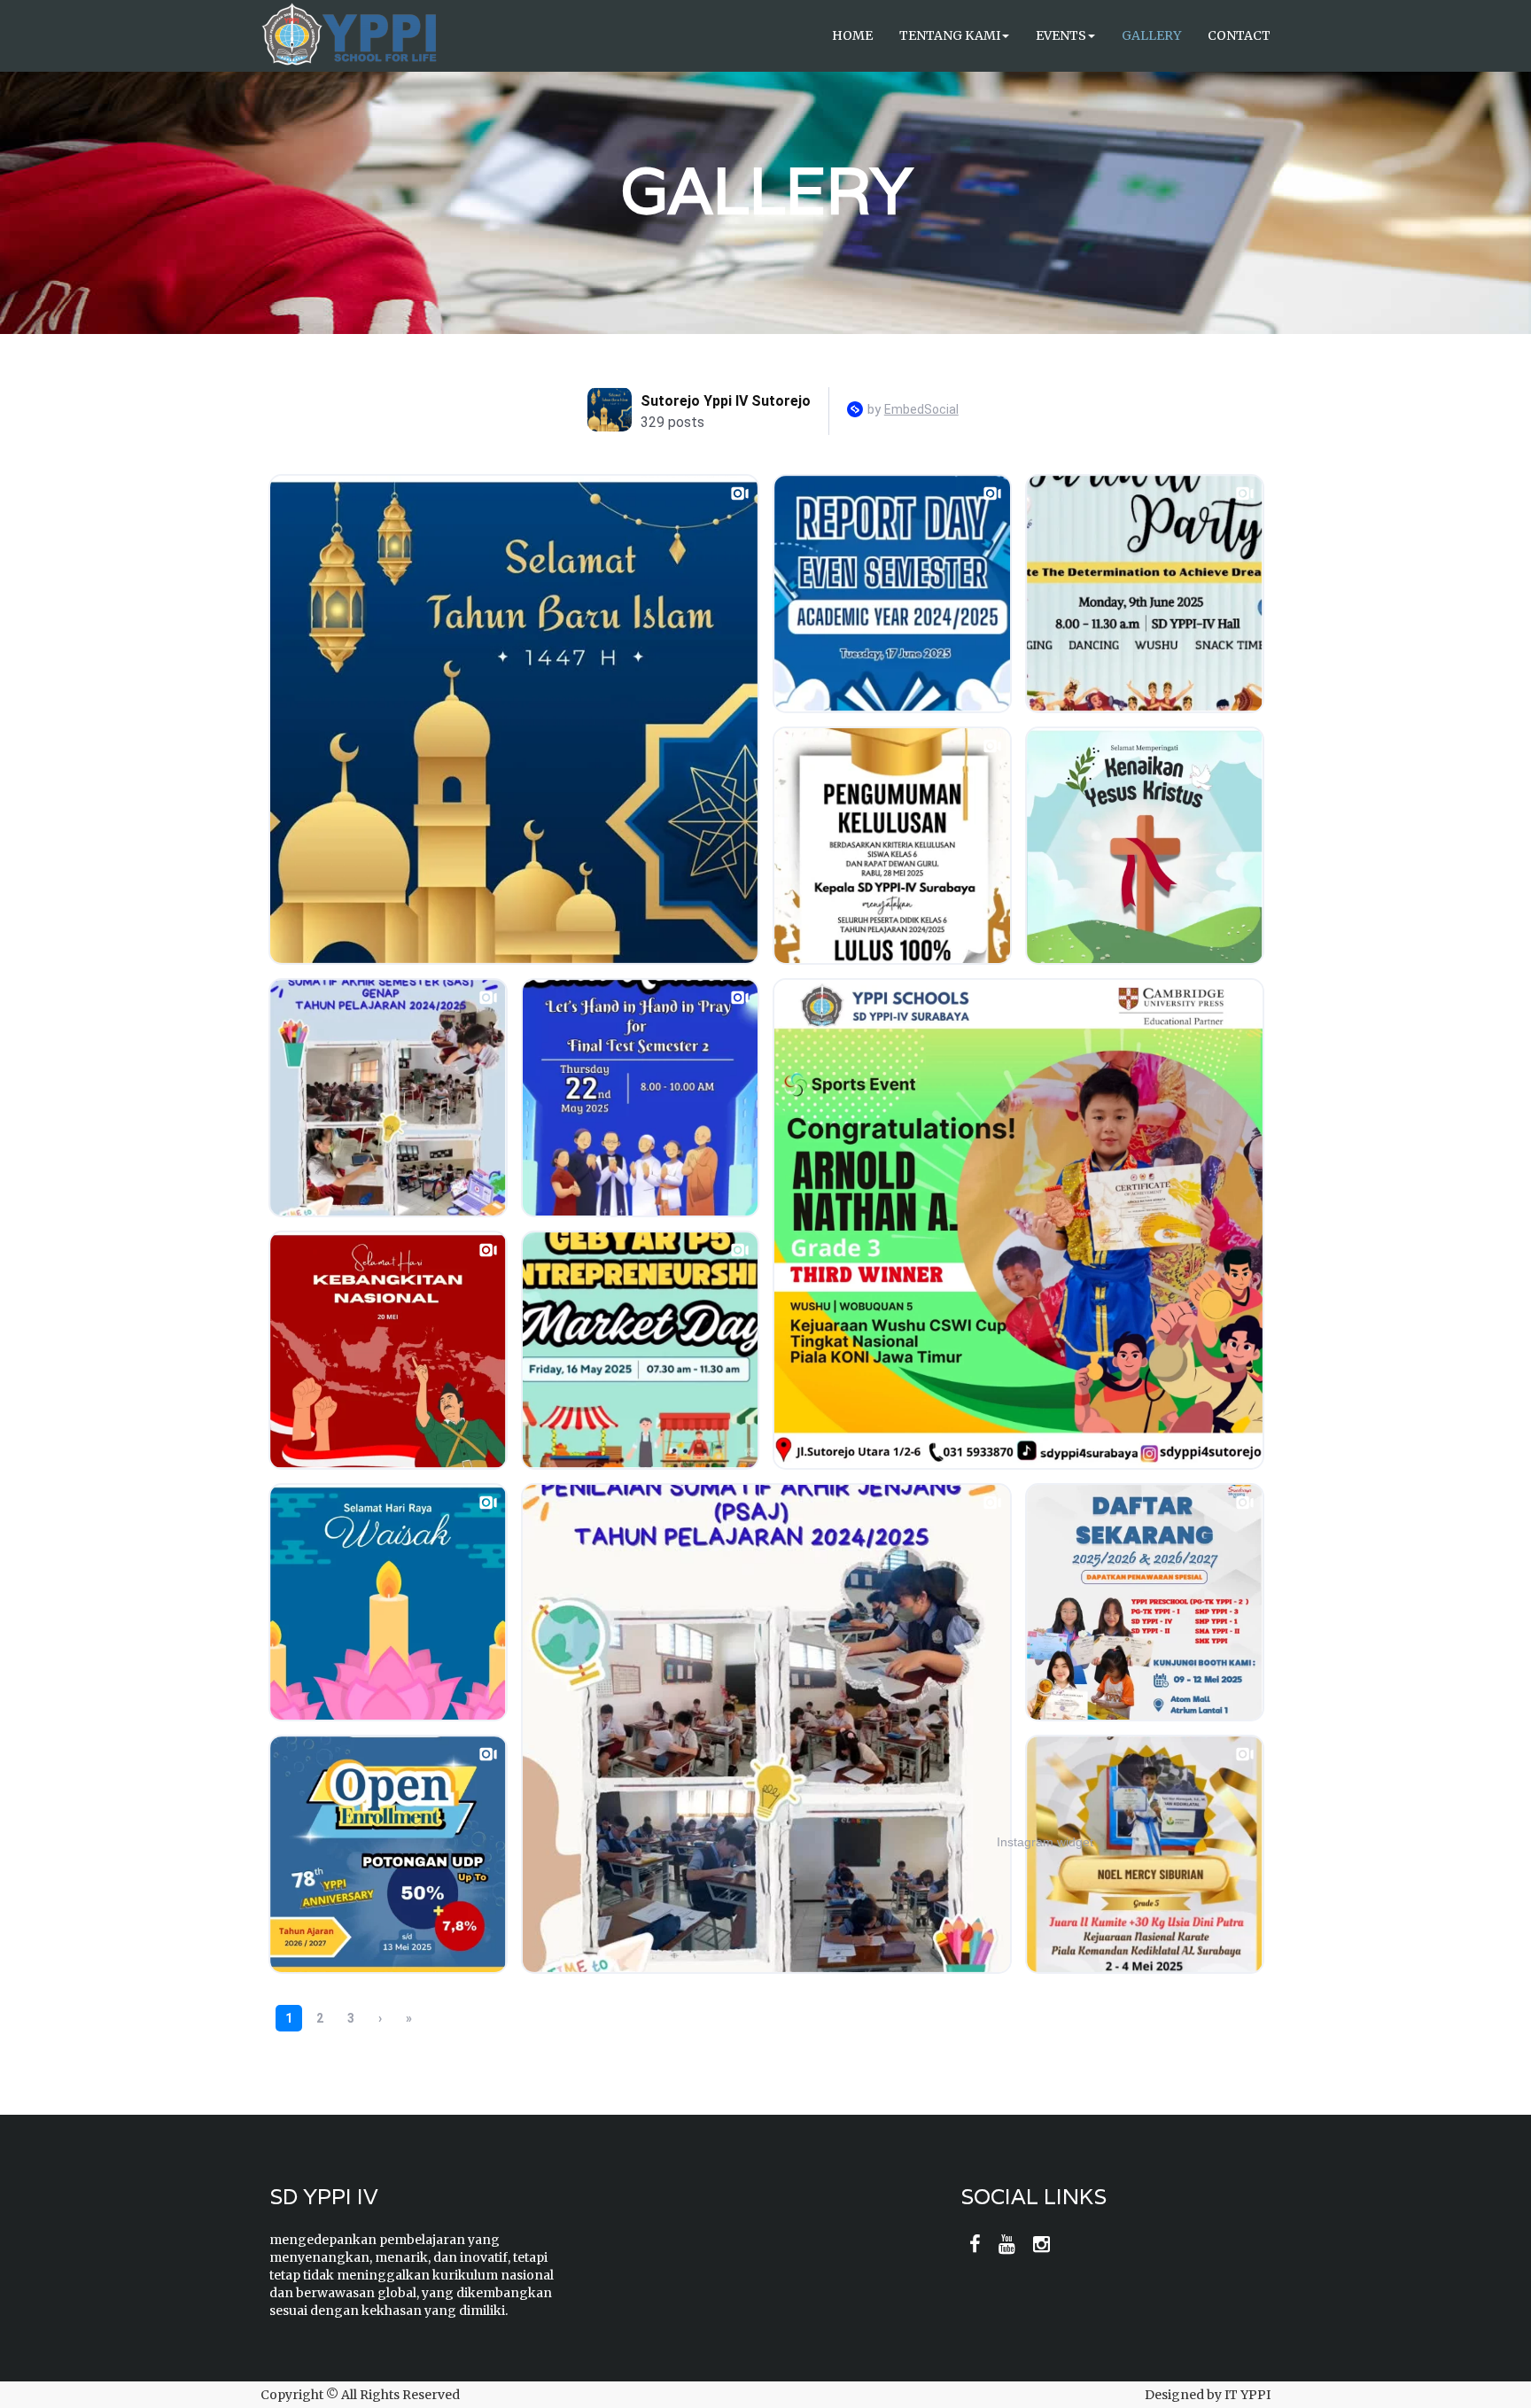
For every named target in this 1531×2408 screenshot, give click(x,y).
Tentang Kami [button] (950, 35)
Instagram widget (1045, 1842)
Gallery (1151, 35)
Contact (1239, 35)
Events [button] (1061, 35)
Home (852, 35)
